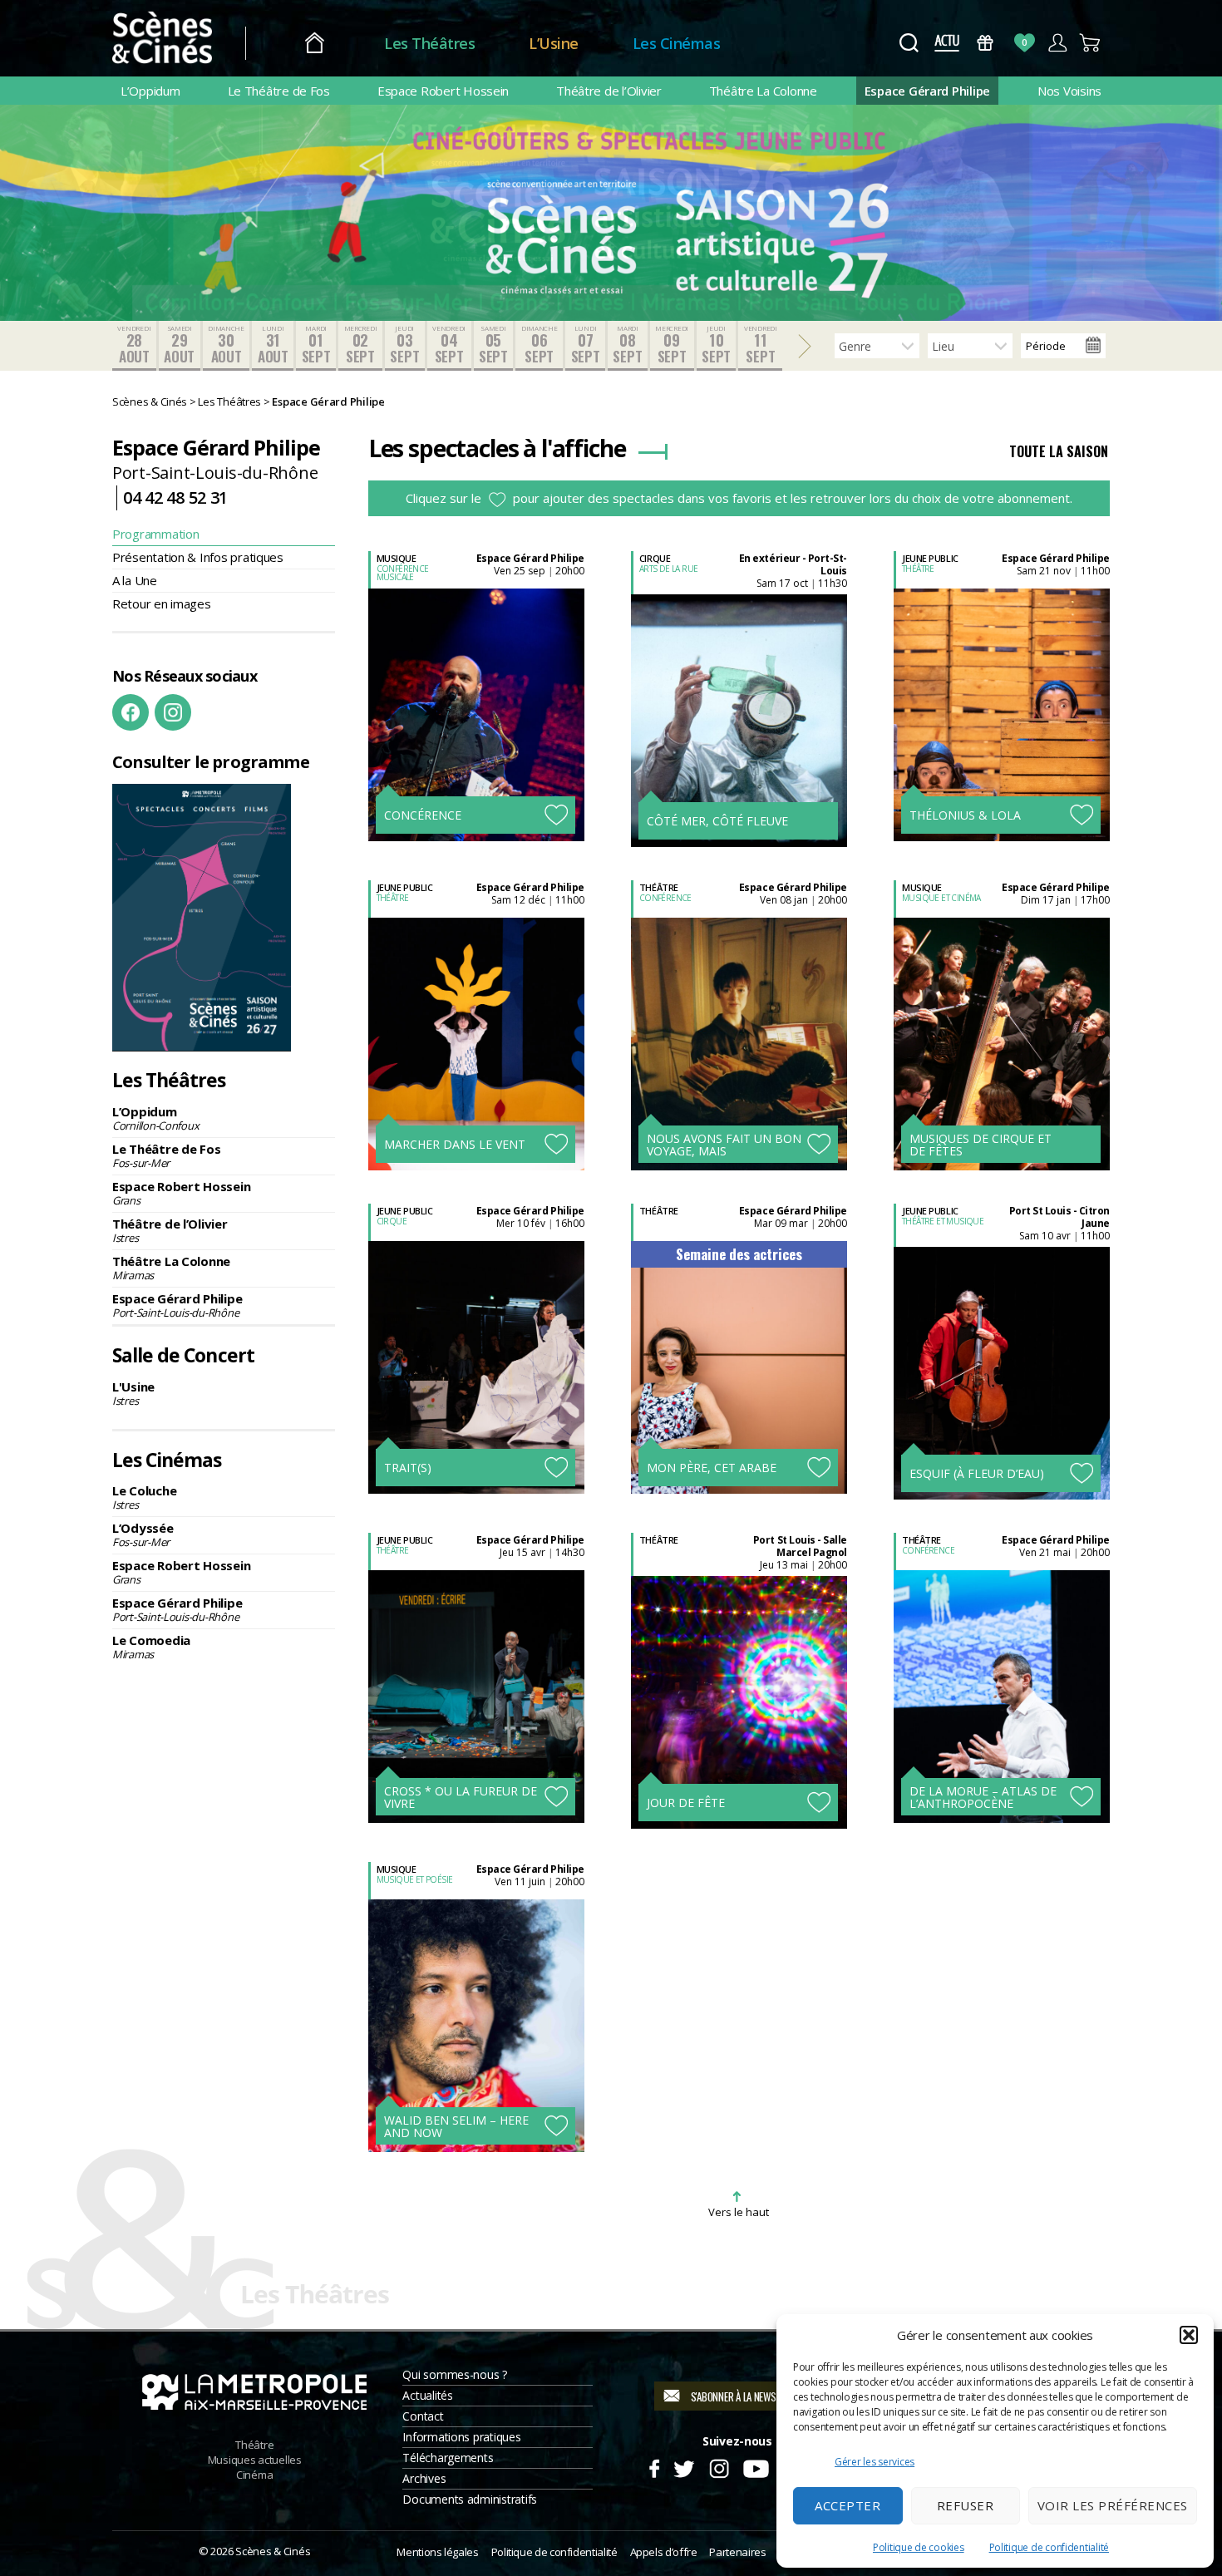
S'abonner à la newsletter (748, 2396)
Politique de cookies (919, 2547)
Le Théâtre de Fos (279, 91)
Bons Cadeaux (985, 43)
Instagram (173, 712)
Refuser (966, 2505)
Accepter (848, 2505)
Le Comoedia (151, 1647)
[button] (1189, 2335)
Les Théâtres (429, 43)
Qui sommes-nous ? (454, 2374)
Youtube (755, 2466)
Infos (450, 684)
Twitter (683, 2466)
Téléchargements (448, 2458)
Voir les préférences (1113, 2505)
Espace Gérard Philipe (927, 91)
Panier (1090, 43)
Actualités (427, 2395)
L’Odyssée (143, 1534)
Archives (424, 2478)
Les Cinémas (677, 43)
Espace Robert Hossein (443, 91)
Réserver (485, 733)
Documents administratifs (470, 2499)
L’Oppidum (150, 91)
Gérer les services (875, 2462)
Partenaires (737, 2552)
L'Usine (133, 1393)
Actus (946, 43)
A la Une (135, 580)
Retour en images (162, 603)
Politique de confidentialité (1049, 2547)
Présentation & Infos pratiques (198, 557)
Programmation (156, 534)
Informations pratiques (461, 2437)
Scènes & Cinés (273, 2551)
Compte (1057, 43)
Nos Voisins (1069, 91)
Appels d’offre (664, 2552)
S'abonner (493, 781)
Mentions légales (437, 2552)
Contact (423, 2416)
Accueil (315, 44)
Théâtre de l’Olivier (609, 91)
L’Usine (554, 43)
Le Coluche (144, 1497)
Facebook (131, 712)
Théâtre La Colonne (763, 91)
